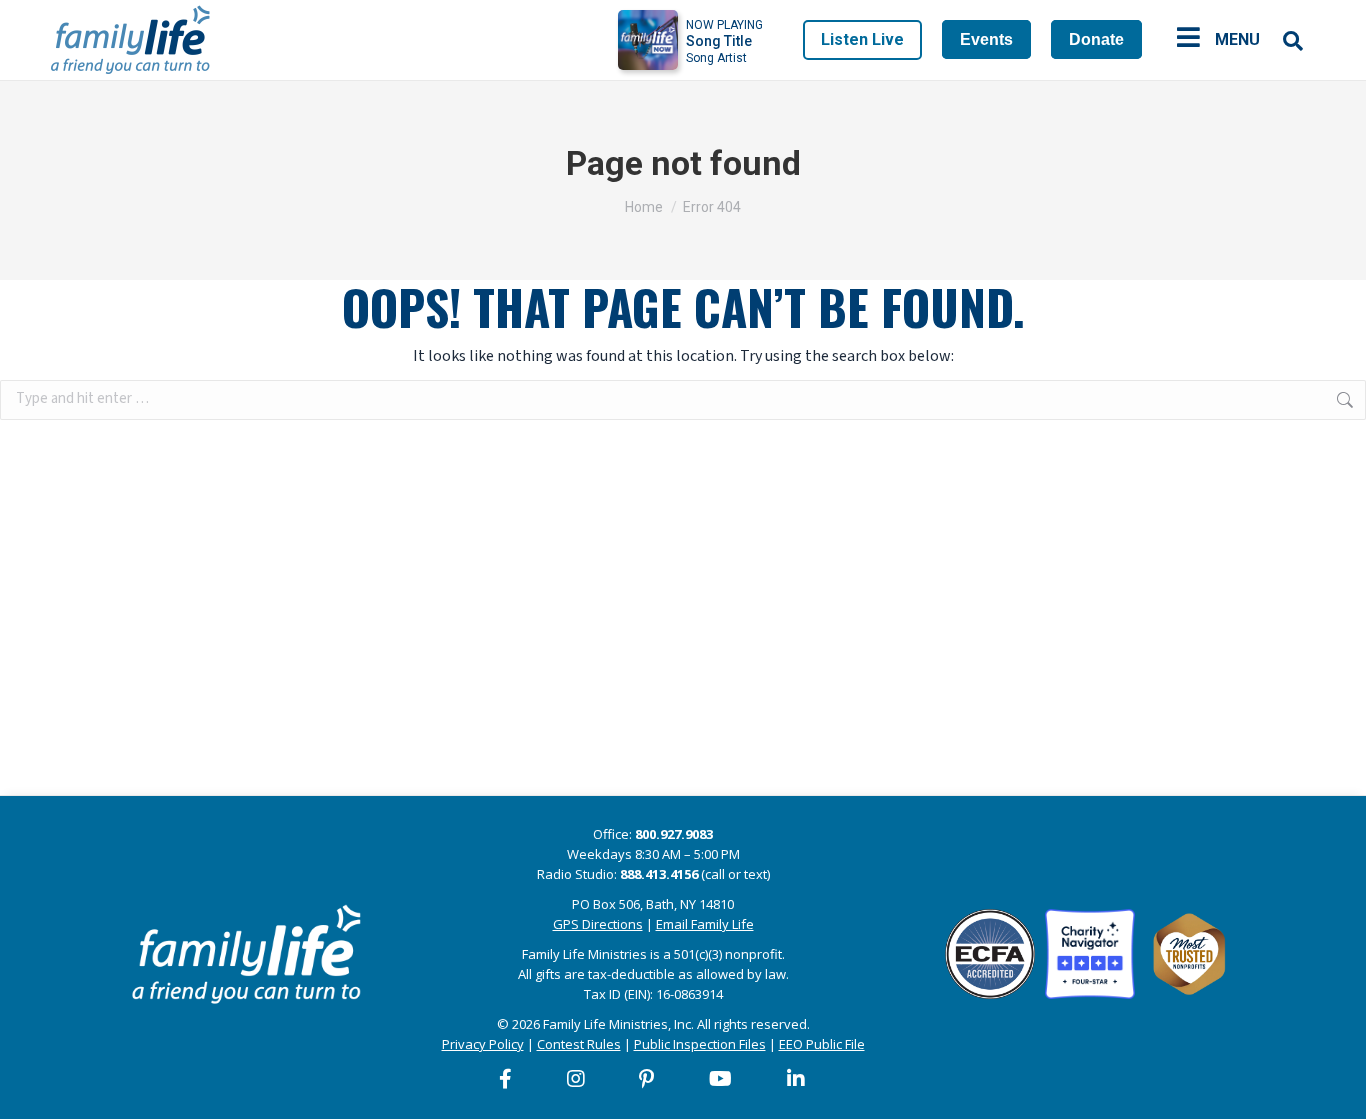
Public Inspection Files (700, 1044)
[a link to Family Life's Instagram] (577, 1079)
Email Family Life (705, 924)
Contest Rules (579, 1044)
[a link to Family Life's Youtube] (721, 1079)
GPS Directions (598, 924)
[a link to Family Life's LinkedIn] (797, 1079)
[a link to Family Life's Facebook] (506, 1079)
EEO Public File (822, 1044)
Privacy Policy (483, 1044)
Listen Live (862, 39)
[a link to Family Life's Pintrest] (647, 1079)
